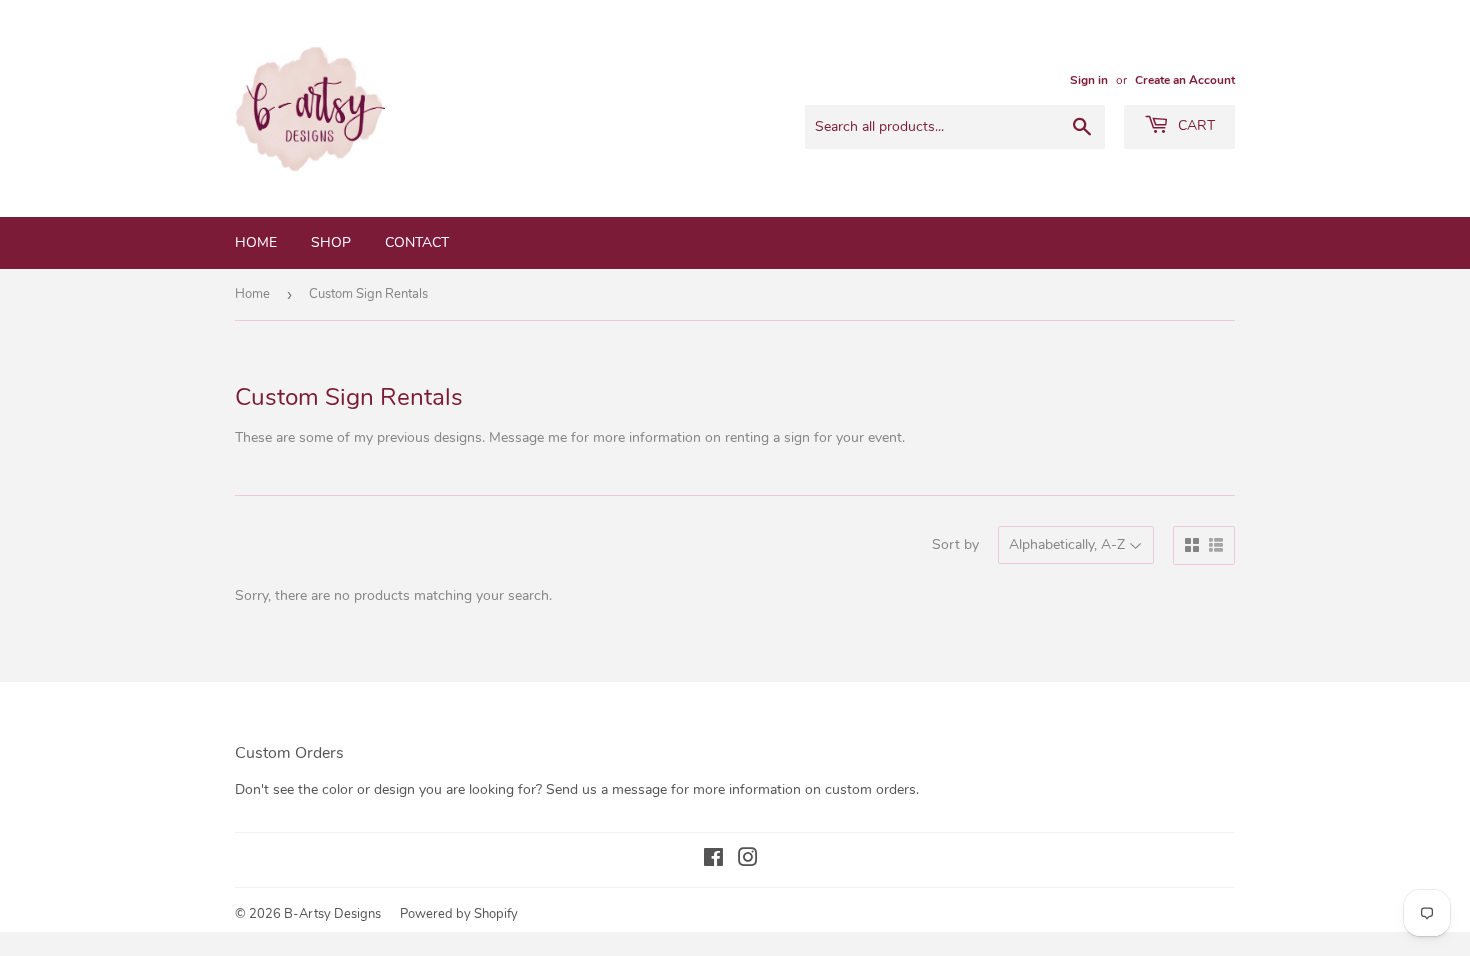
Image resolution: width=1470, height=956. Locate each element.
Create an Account (1185, 80)
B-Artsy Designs (332, 914)
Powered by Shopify (459, 914)
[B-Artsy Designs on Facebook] (713, 860)
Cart (1194, 125)
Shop (331, 242)
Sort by (955, 544)
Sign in (1089, 80)
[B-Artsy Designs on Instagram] (748, 860)
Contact (417, 242)
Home (256, 242)
